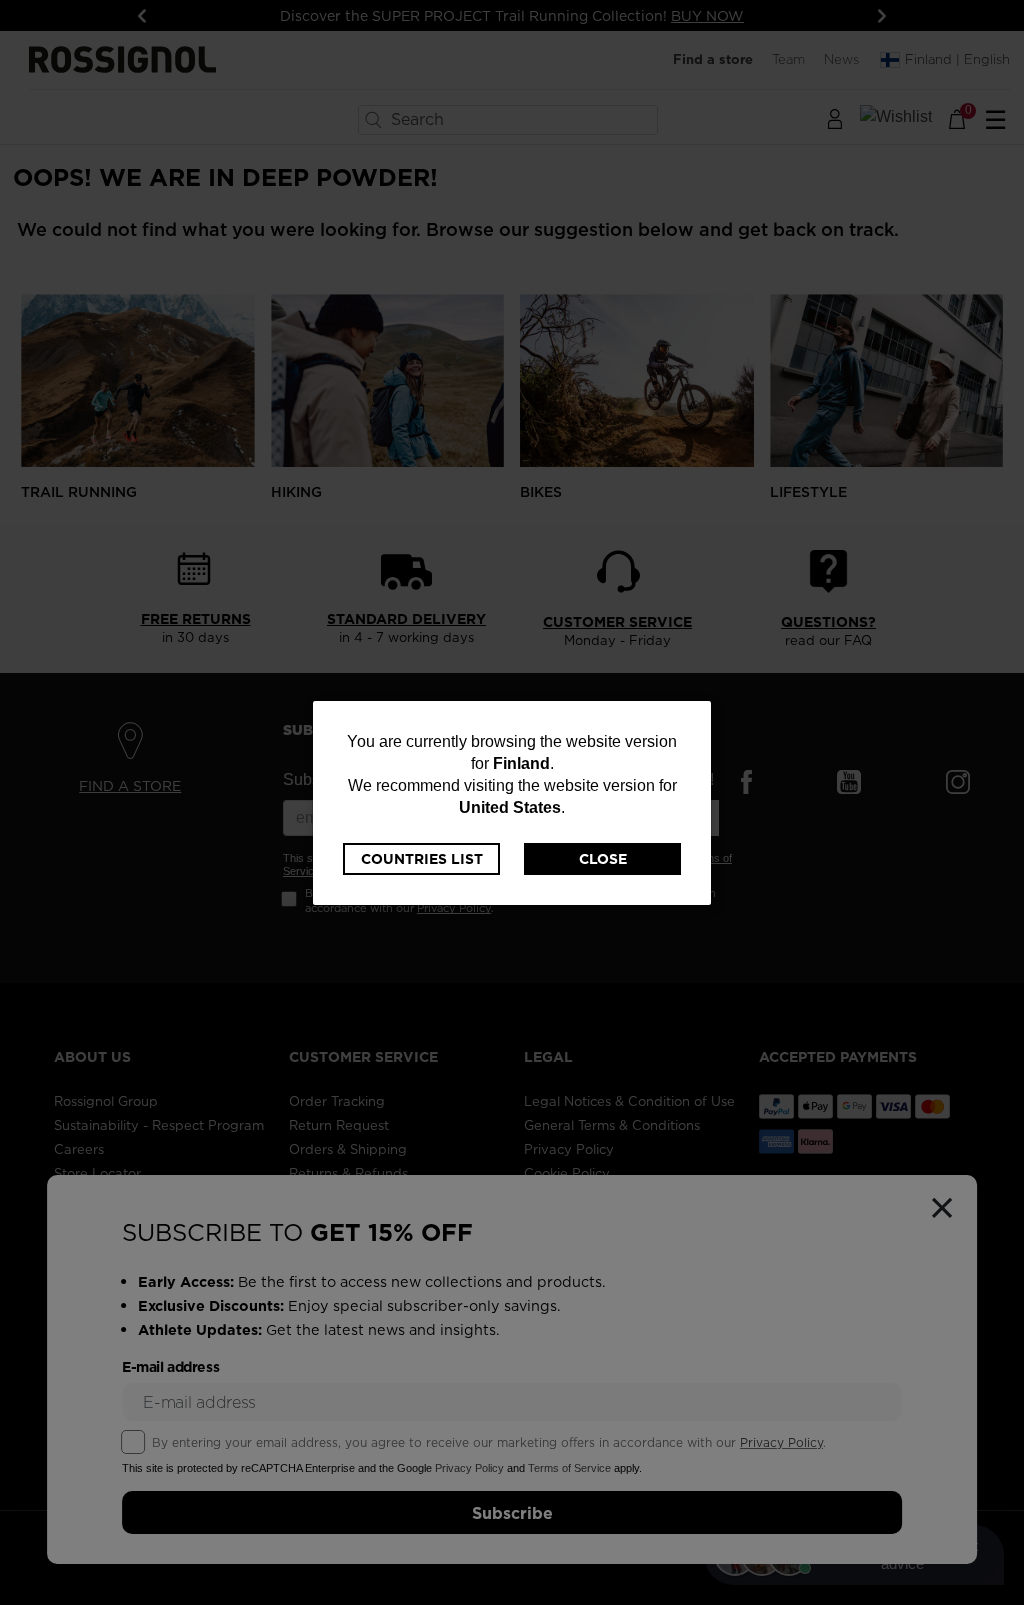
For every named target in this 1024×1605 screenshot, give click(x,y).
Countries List (422, 859)
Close (603, 859)
